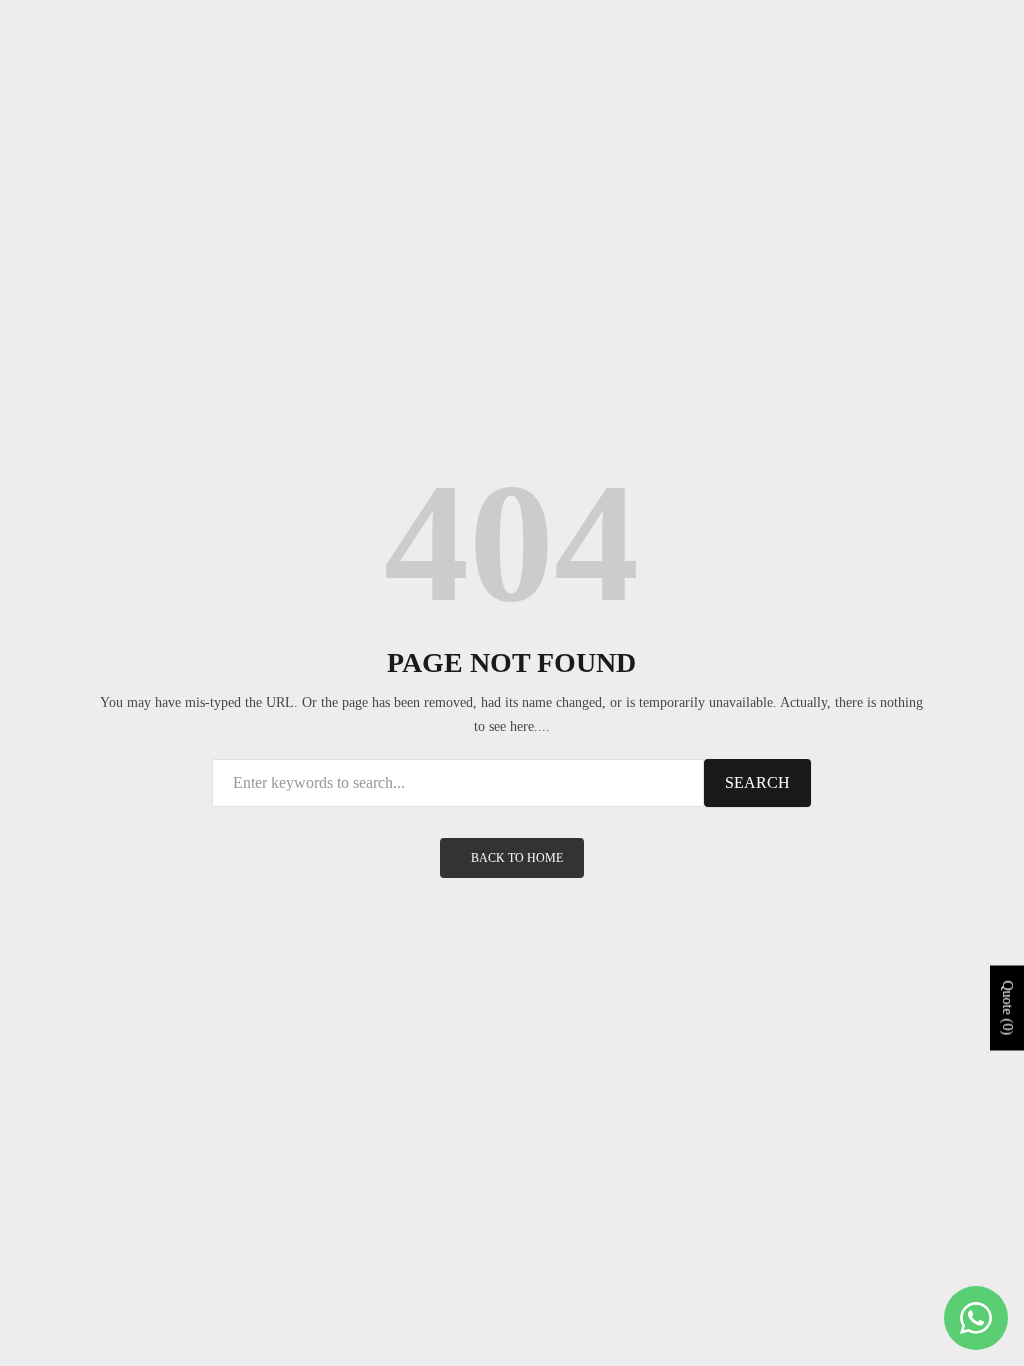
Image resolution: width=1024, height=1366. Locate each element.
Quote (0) (1007, 1007)
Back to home (517, 858)
